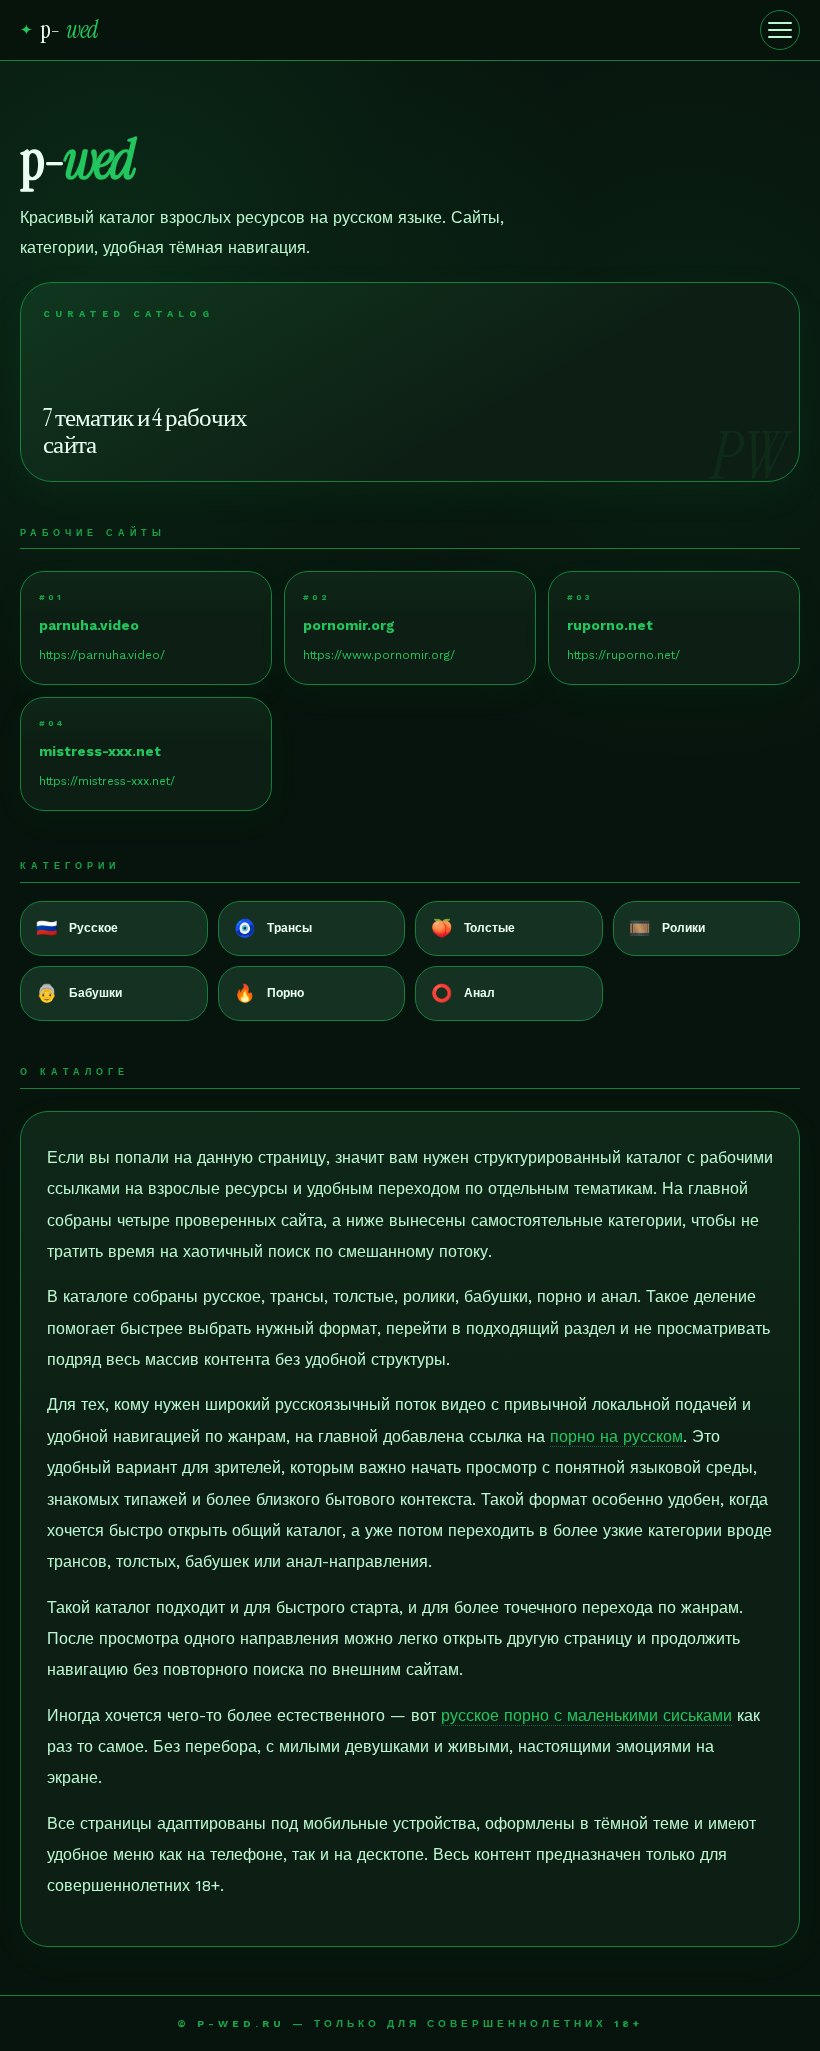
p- (59, 30)
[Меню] (780, 30)
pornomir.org (349, 625)
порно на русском (616, 1436)
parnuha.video (89, 625)
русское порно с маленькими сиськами (586, 1715)
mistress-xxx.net (100, 751)
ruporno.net (610, 625)
